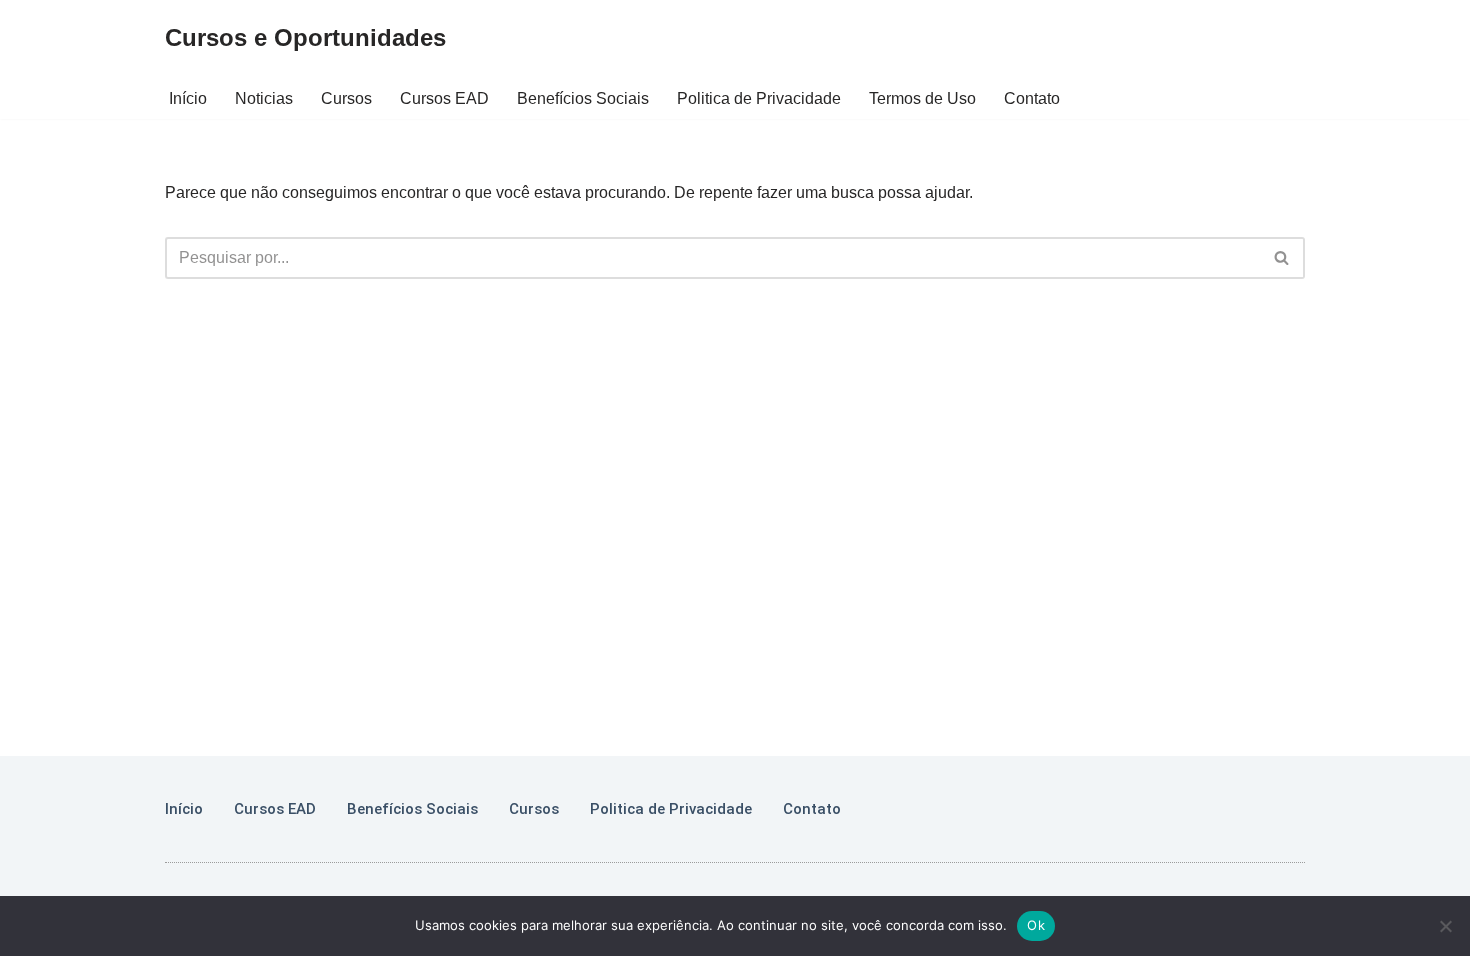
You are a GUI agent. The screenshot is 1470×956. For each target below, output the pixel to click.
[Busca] (1282, 258)
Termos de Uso (922, 98)
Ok (1036, 925)
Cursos (346, 98)
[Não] (1445, 926)
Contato (1032, 98)
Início (188, 98)
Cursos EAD (444, 98)
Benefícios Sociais (583, 98)
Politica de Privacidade (759, 98)
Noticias (264, 98)
